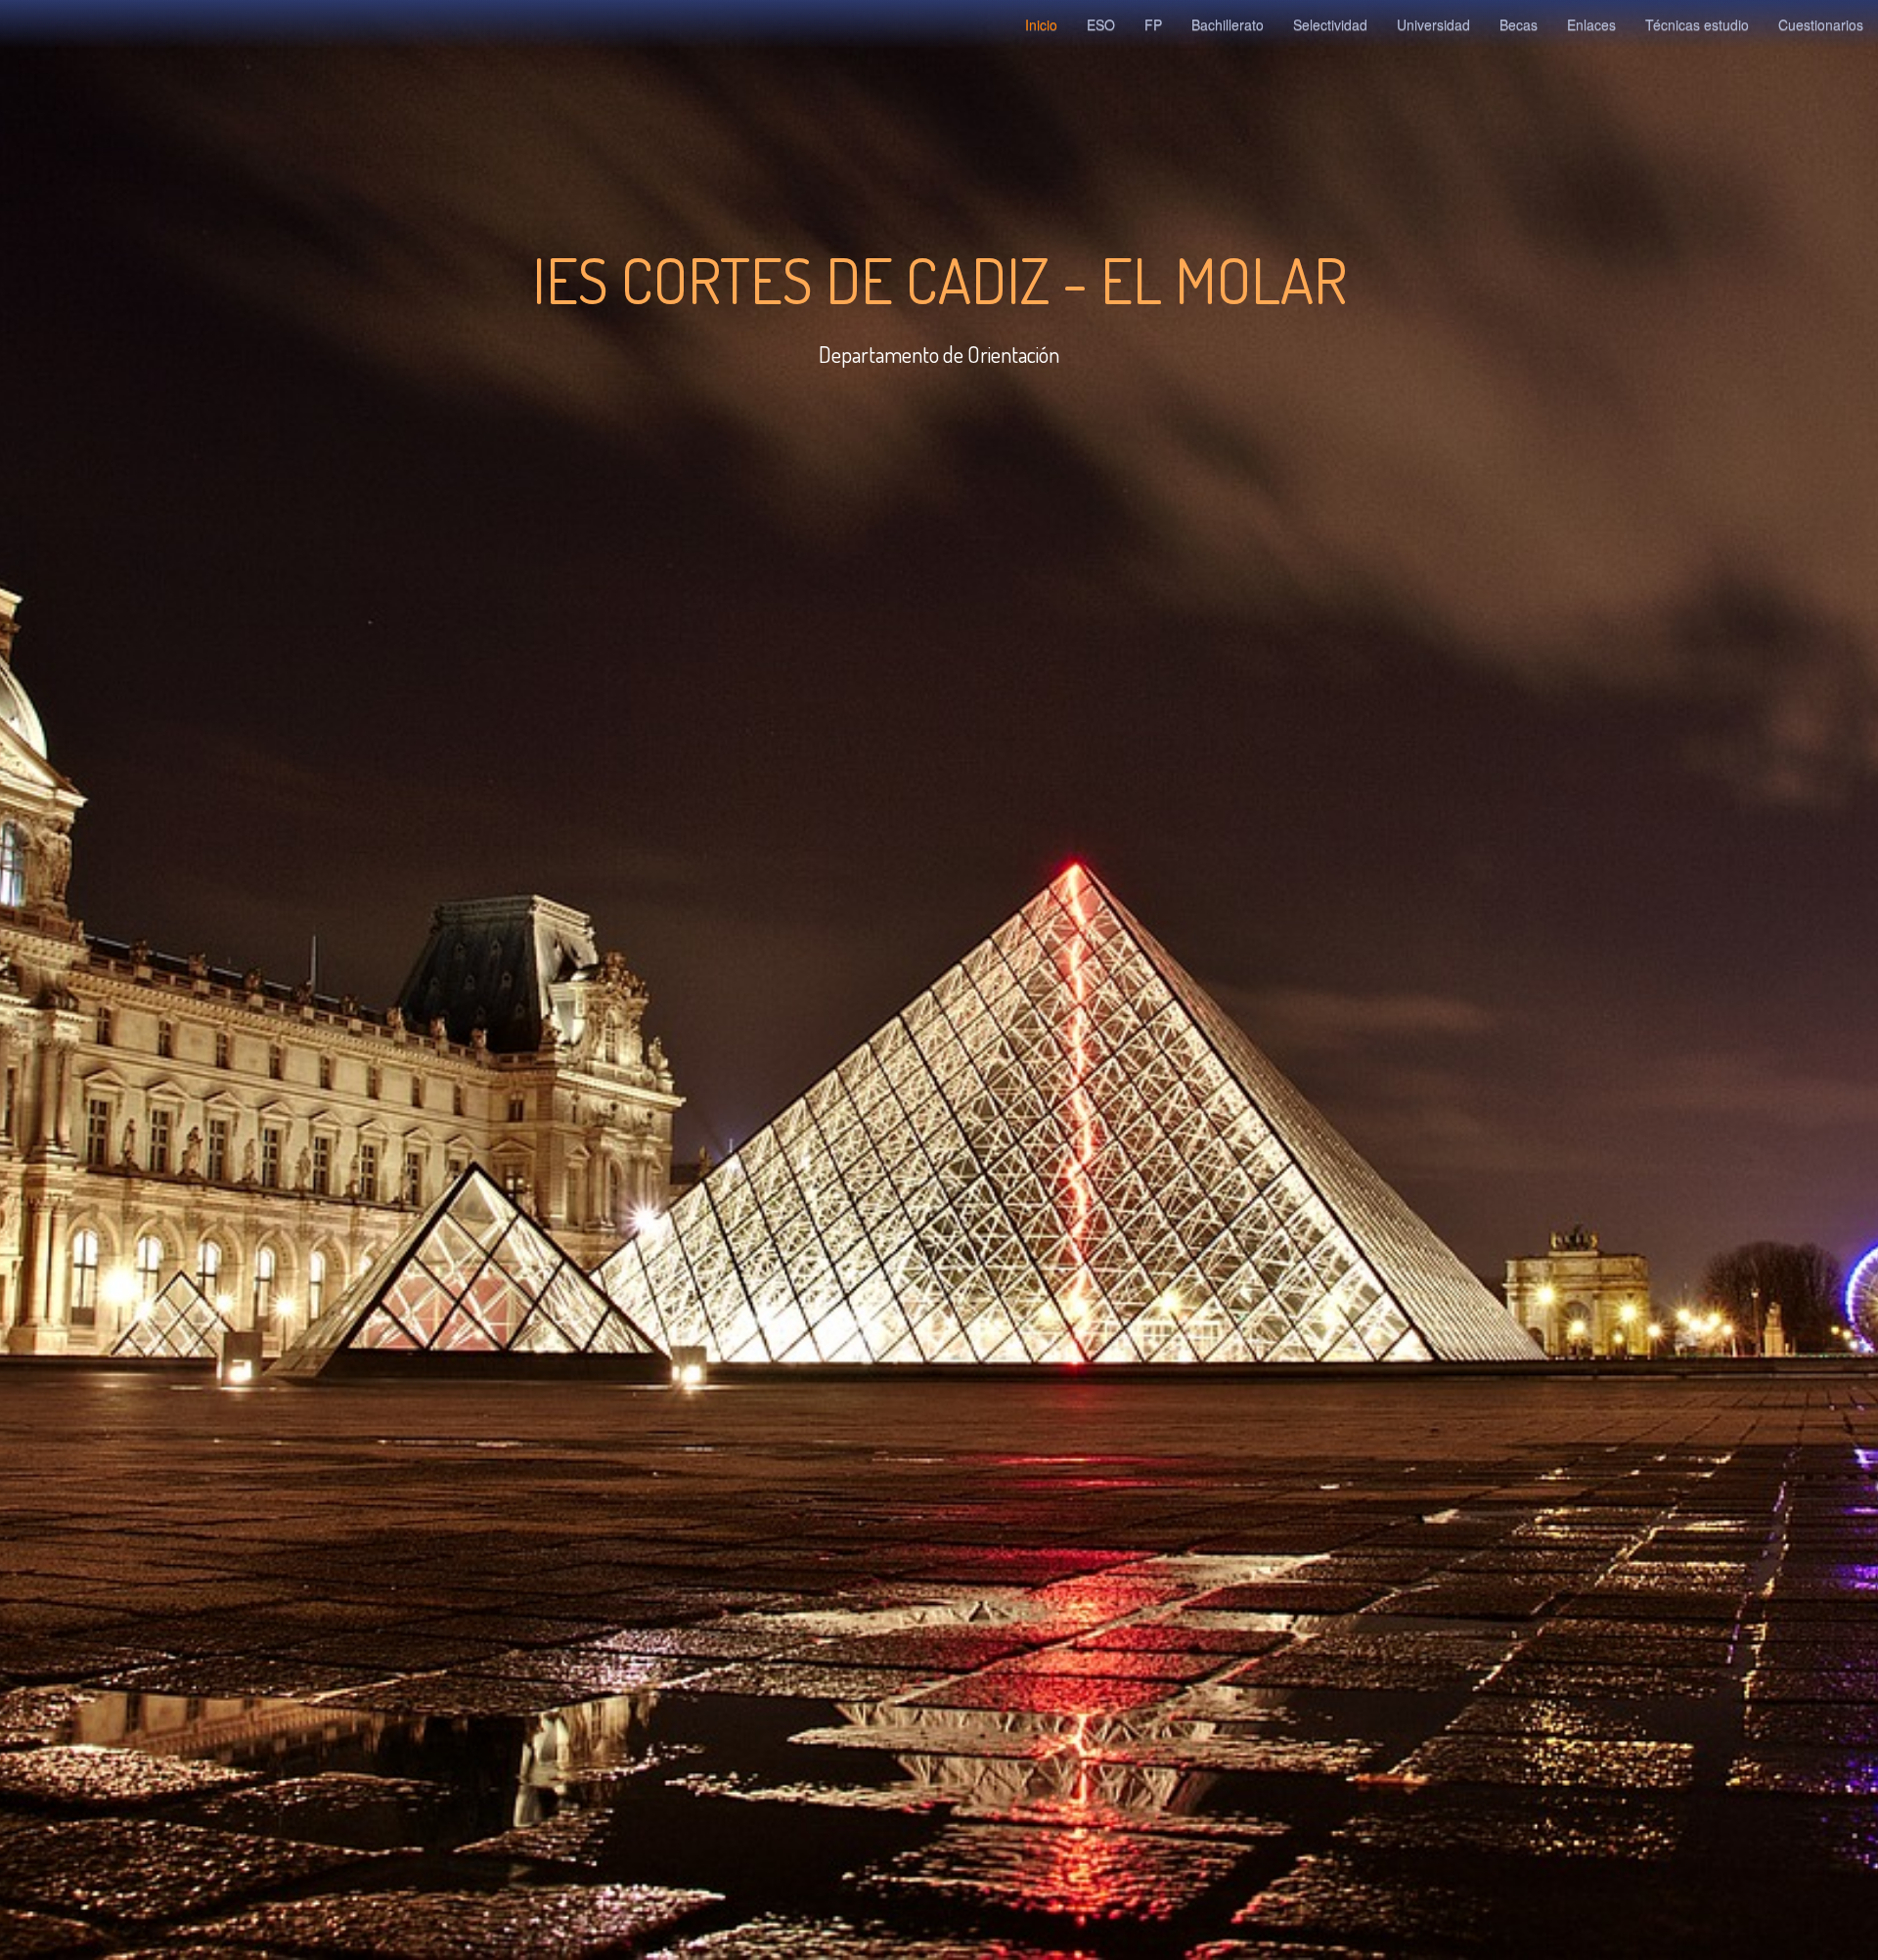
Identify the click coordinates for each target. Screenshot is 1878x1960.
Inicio (1041, 24)
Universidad (1433, 24)
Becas (1519, 24)
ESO (1101, 24)
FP (1153, 24)
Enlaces (1591, 24)
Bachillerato (1228, 24)
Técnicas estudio (1697, 24)
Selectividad (1330, 24)
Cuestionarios (1821, 24)
